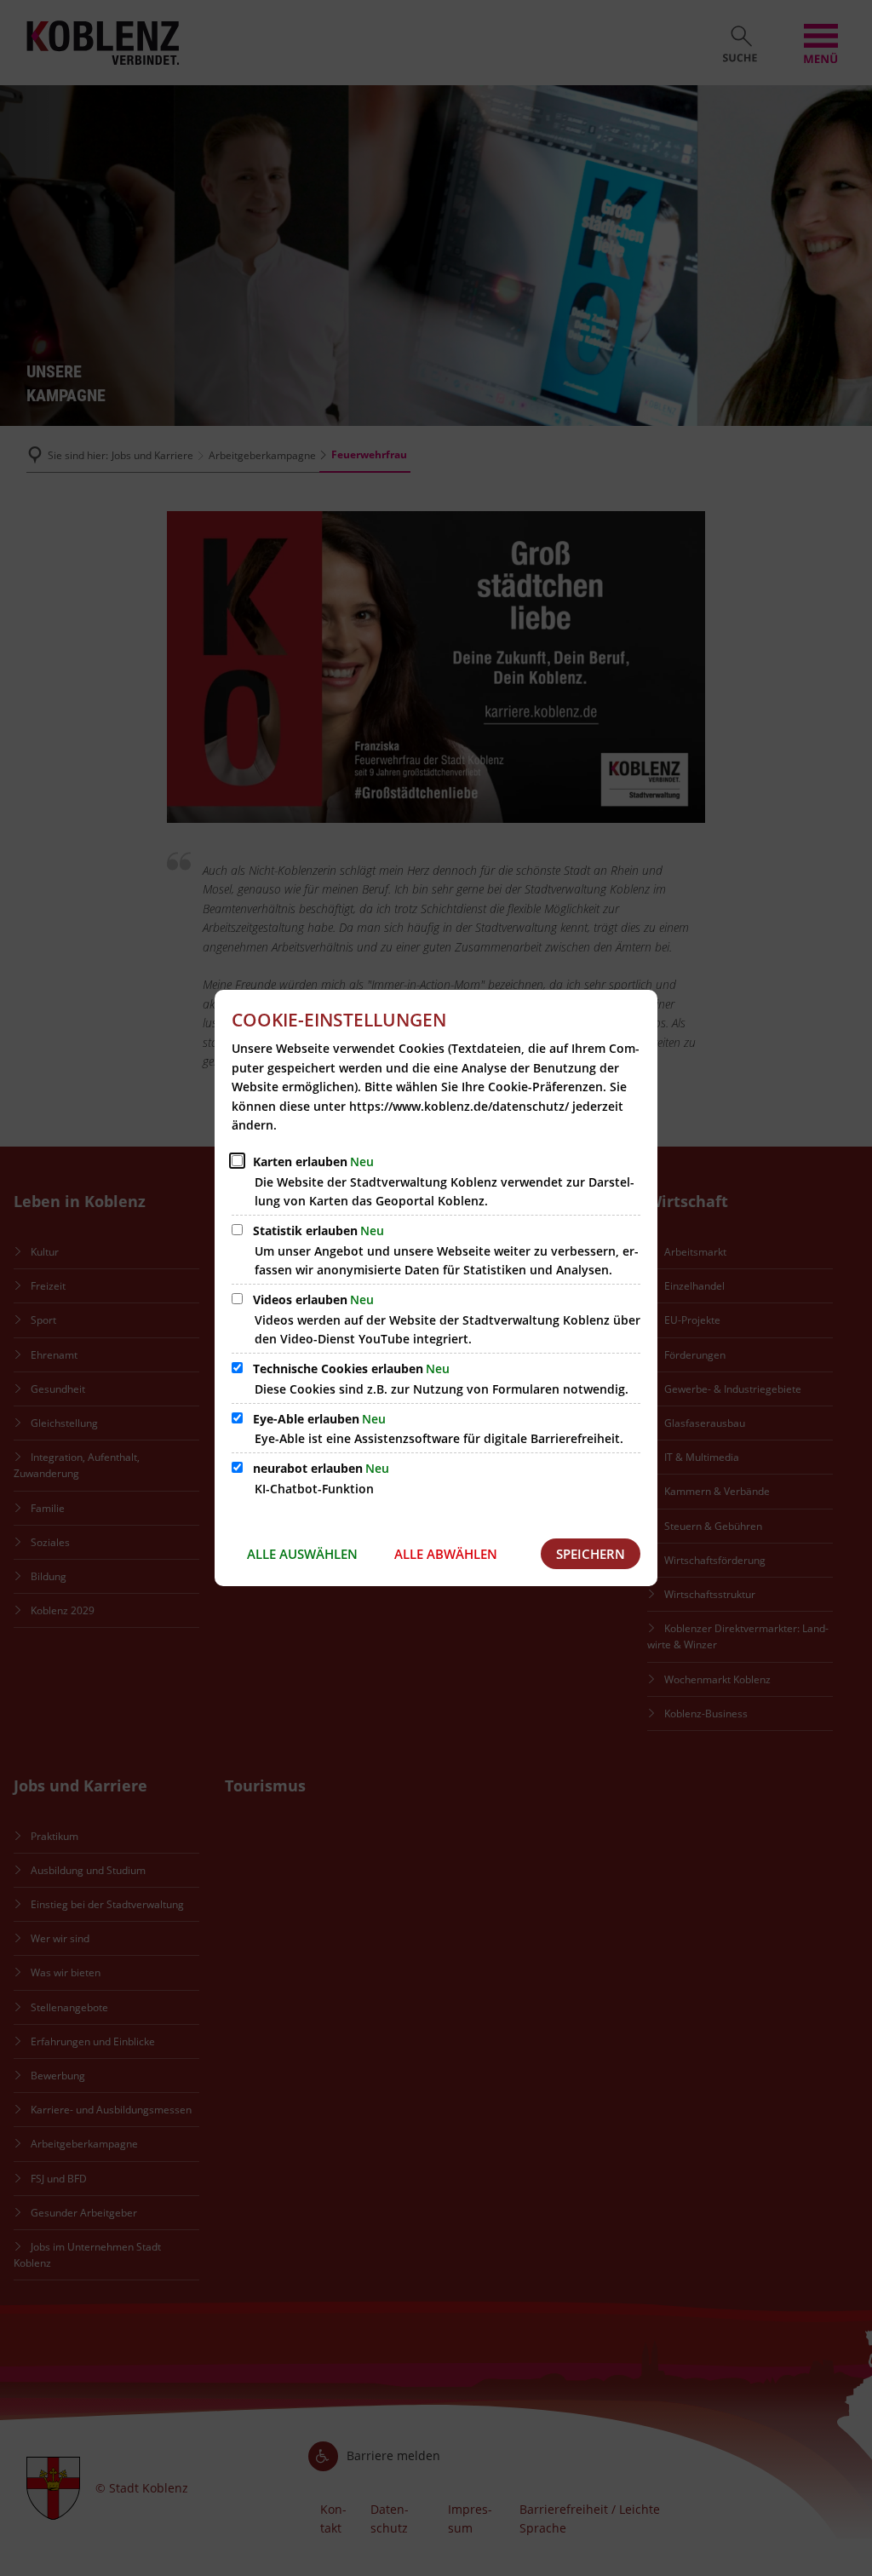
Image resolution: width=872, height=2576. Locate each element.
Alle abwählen (446, 1554)
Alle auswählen (302, 1554)
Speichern (591, 1554)
